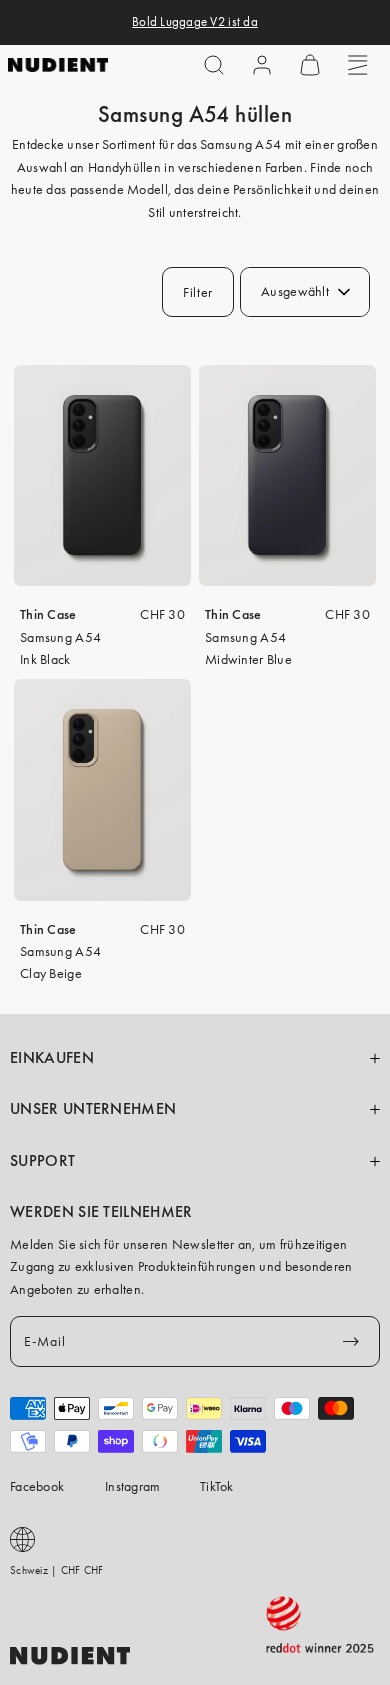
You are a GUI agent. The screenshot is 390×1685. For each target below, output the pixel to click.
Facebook (37, 1486)
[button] (214, 65)
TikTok (217, 1486)
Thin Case (48, 614)
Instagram (133, 1486)
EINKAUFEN (52, 1058)
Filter (198, 292)
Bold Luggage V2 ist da (195, 22)
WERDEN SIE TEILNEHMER (101, 1212)
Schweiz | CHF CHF (57, 1570)
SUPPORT (42, 1161)
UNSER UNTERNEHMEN (93, 1109)
